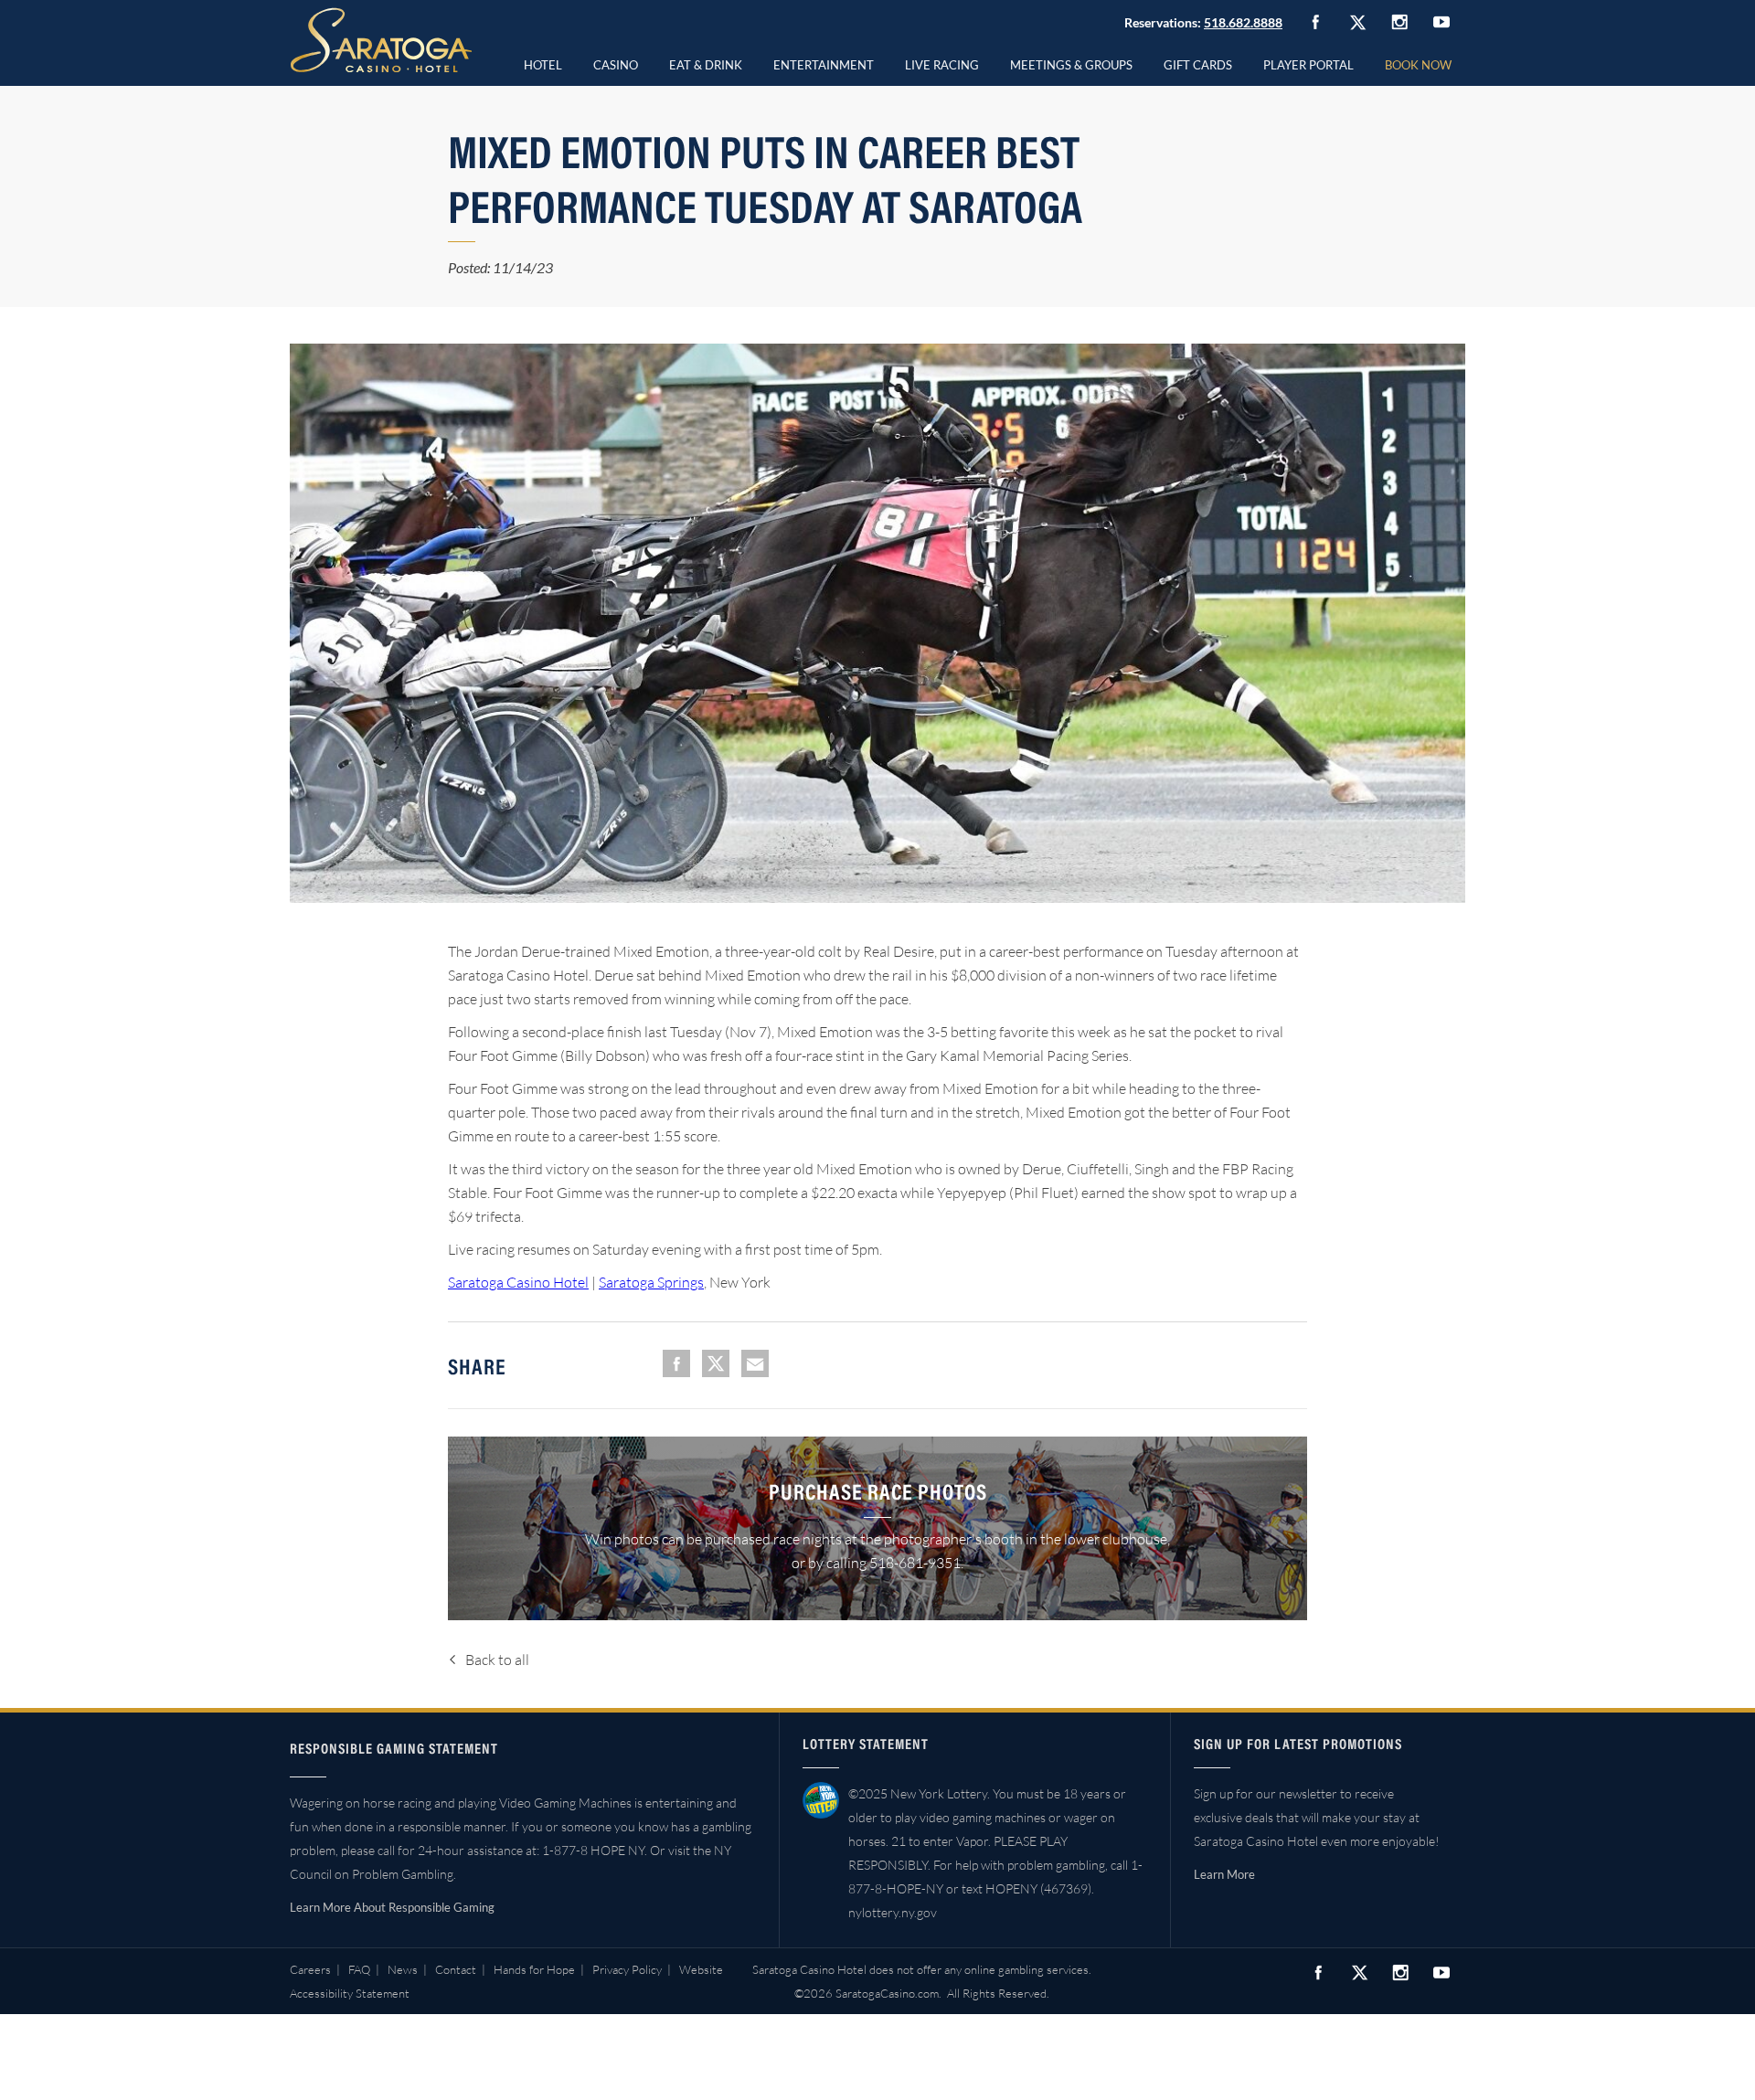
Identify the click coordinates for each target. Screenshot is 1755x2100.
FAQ (359, 1969)
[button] (616, 62)
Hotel (543, 65)
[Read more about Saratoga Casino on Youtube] (1441, 21)
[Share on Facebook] (676, 1363)
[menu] (616, 62)
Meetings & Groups (1071, 65)
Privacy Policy (627, 1969)
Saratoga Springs (651, 1282)
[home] (381, 40)
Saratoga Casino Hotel (518, 1282)
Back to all (497, 1660)
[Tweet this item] (716, 1363)
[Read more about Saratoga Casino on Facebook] (1315, 22)
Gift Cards (1198, 65)
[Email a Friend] (755, 1363)
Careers (310, 1969)
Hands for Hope (534, 1969)
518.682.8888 (1243, 22)
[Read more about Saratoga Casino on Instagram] (1399, 21)
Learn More (1224, 1874)
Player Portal (1308, 65)
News (403, 1969)
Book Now (1418, 65)
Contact (456, 1969)
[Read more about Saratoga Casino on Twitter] (1357, 22)
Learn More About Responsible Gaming (392, 1907)
